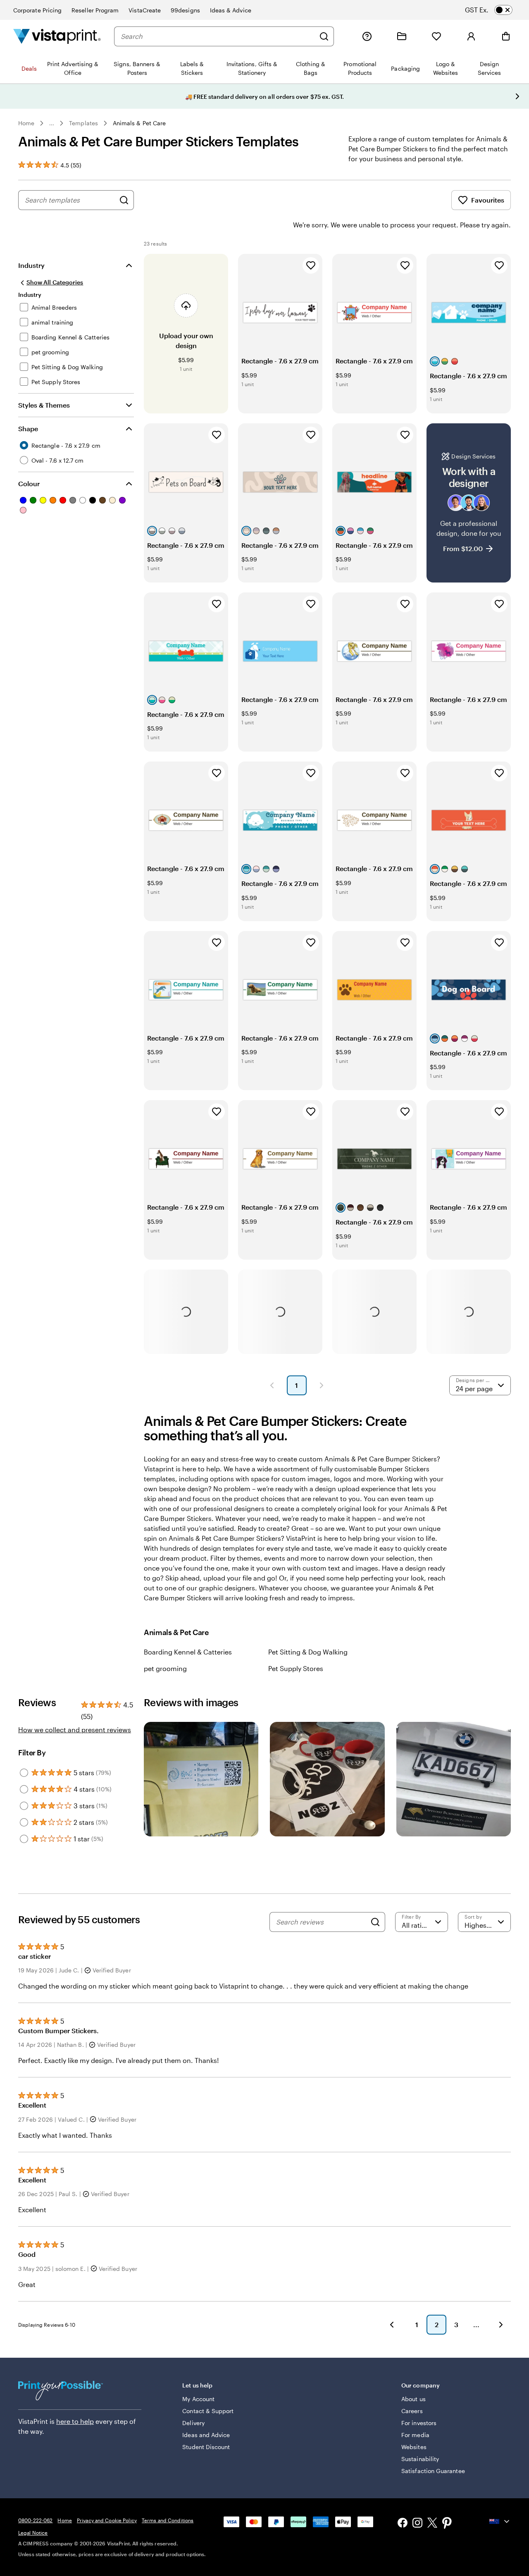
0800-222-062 (35, 2520)
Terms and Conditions (168, 2520)
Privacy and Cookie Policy (107, 2520)
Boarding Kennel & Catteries (188, 1652)
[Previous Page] (272, 1385)
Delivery (193, 2423)
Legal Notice (33, 2533)
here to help (75, 2421)
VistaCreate (145, 10)
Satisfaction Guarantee (433, 2471)
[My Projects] (402, 36)
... (52, 123)
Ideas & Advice (231, 10)
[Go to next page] (501, 2325)
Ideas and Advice (206, 2435)
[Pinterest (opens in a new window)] (447, 2524)
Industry (31, 265)
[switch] (496, 10)
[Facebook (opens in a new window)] (403, 2524)
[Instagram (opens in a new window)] (417, 2524)
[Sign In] (471, 36)
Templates (83, 123)
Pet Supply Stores (296, 1668)
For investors (419, 2423)
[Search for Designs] (124, 200)
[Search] (324, 36)
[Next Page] (322, 1385)
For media (415, 2435)
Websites (414, 2447)
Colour (29, 483)
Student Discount (206, 2447)
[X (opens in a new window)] (432, 2524)
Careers (412, 2411)
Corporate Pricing (37, 10)
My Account (198, 2399)
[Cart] (506, 36)
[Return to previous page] (392, 2325)
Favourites (488, 200)
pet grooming (165, 1668)
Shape (28, 429)
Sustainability (420, 2459)
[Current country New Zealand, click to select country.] (500, 2521)
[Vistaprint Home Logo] (57, 36)
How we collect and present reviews (75, 1730)
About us (413, 2399)
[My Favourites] (436, 36)
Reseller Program (95, 10)
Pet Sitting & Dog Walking (308, 1652)
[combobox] (218, 36)
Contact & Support (208, 2411)
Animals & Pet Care (139, 123)
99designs (185, 10)
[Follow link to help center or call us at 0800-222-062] (367, 36)
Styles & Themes (44, 405)
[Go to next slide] (517, 96)
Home (26, 123)
